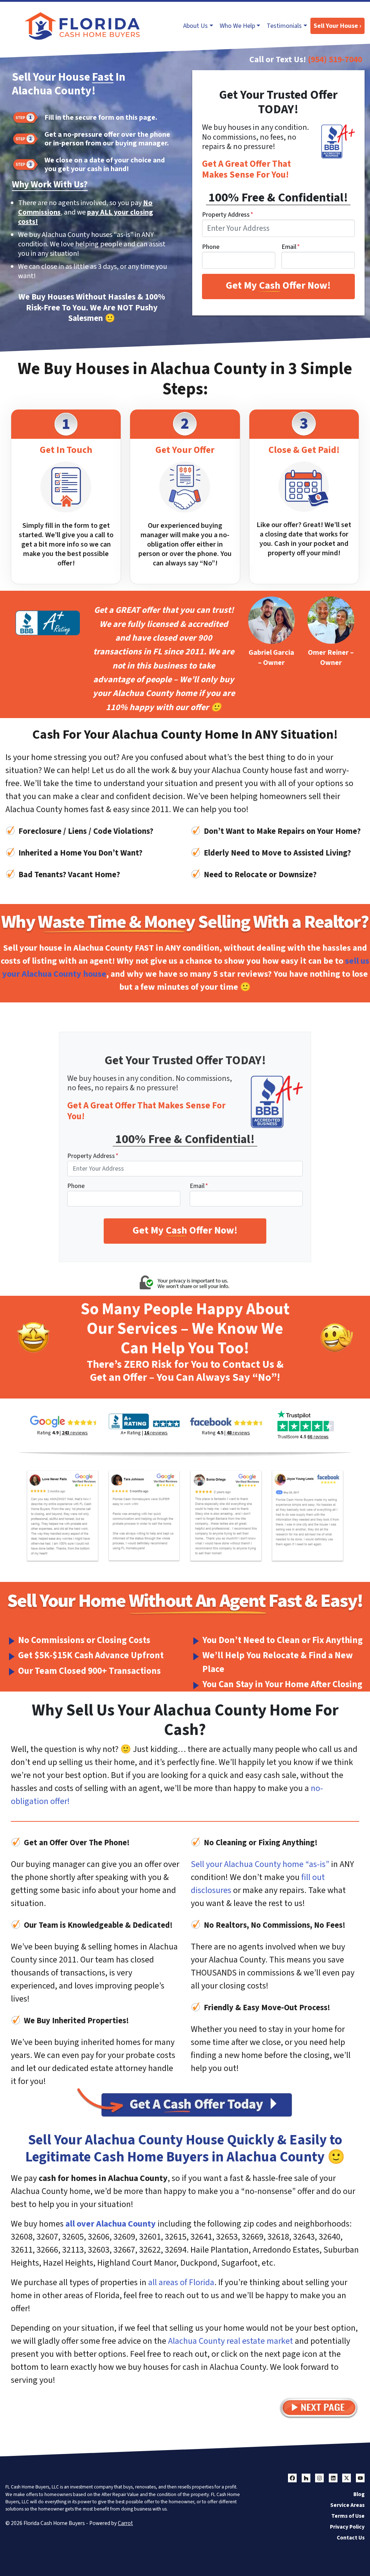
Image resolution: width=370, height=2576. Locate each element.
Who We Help (237, 26)
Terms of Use (348, 2516)
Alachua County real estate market (231, 2341)
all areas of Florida (181, 2282)
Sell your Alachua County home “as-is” (260, 1864)
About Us (195, 26)
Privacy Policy (347, 2527)
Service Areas (347, 2505)
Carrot (125, 2523)
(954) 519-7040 (335, 60)
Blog (359, 2494)
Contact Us (351, 2538)
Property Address (228, 215)
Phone (211, 247)
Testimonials (284, 26)
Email (291, 247)
